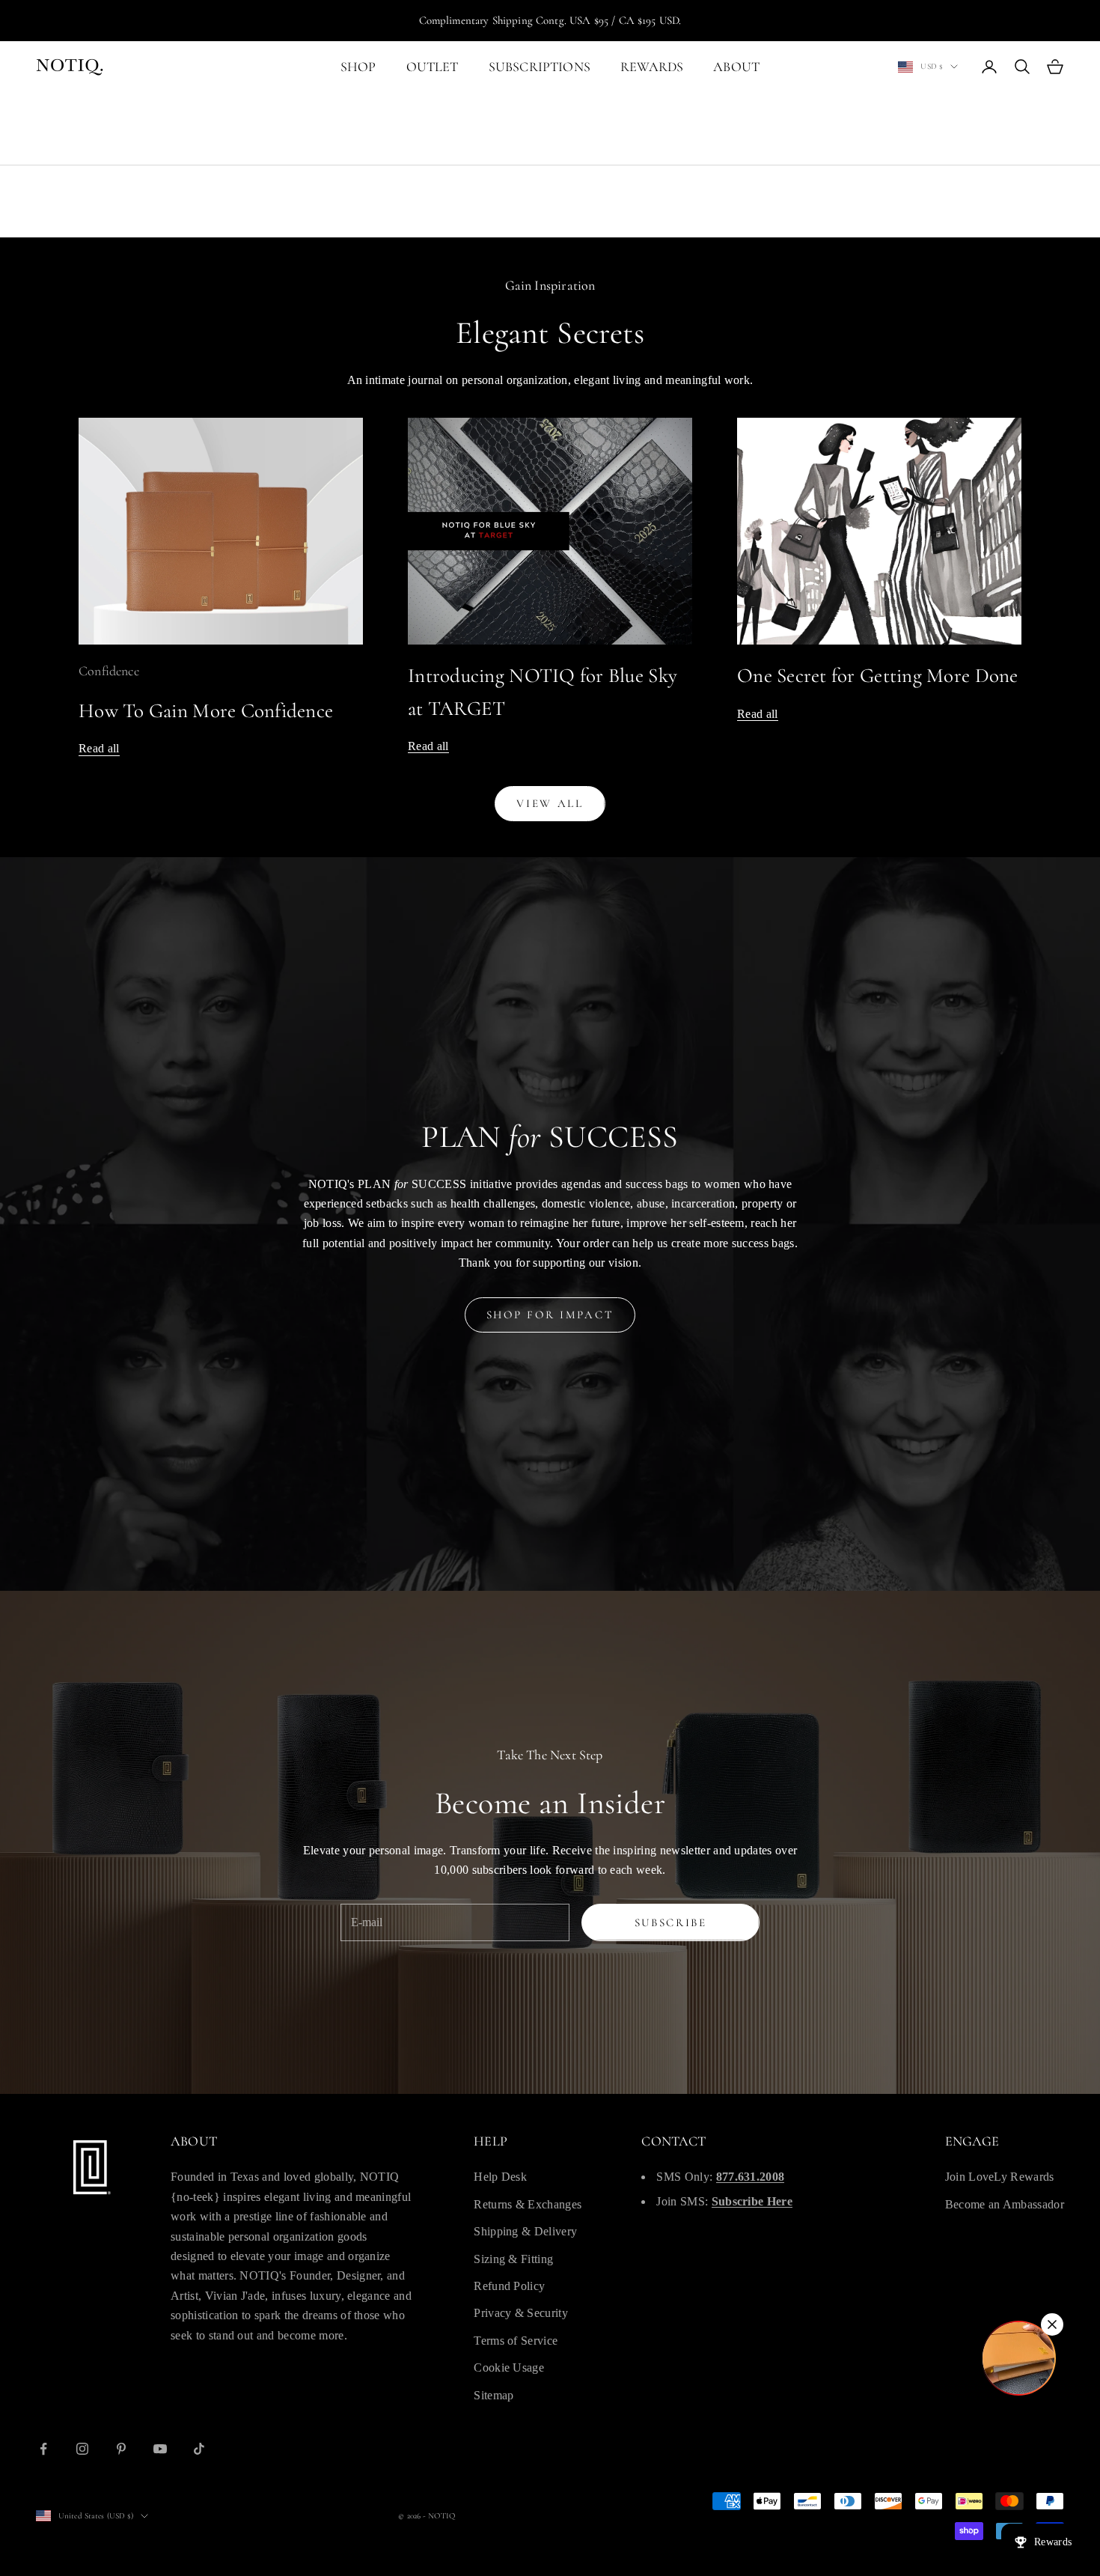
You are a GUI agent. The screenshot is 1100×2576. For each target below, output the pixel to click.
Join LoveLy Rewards (1000, 2177)
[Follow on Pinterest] (121, 2449)
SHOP (358, 67)
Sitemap (494, 2395)
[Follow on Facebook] (43, 2449)
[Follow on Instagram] (82, 2449)
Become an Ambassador (1005, 2204)
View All (550, 803)
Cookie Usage (509, 2368)
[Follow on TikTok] (199, 2449)
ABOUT (736, 67)
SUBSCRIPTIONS (540, 67)
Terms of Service (516, 2341)
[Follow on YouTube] (160, 2449)
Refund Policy (509, 2286)
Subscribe (671, 1922)
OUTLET (433, 67)
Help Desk (500, 2177)
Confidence (109, 671)
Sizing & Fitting (513, 2259)
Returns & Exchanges (528, 2204)
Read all (99, 748)
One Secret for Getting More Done (878, 676)
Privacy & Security (521, 2313)
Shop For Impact (550, 1315)
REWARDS (652, 67)
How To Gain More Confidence (206, 711)
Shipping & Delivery (525, 2231)
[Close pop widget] (1052, 2324)
